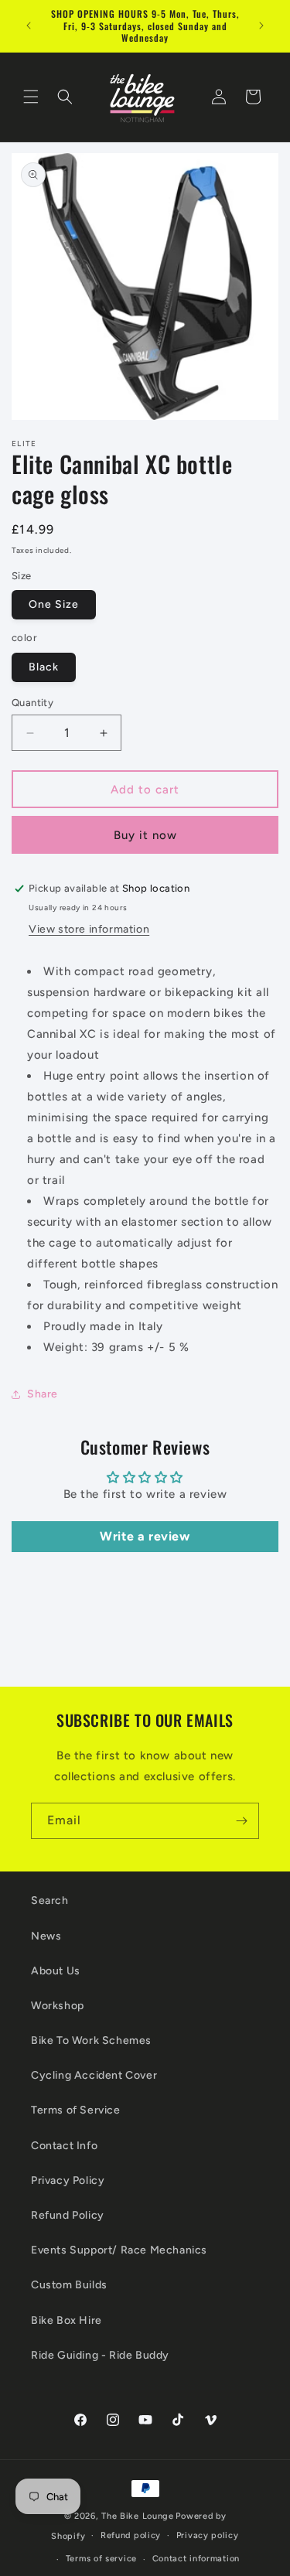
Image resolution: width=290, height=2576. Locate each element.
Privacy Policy (68, 2180)
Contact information (196, 2559)
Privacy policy (208, 2535)
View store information (89, 929)
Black (44, 667)
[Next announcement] (261, 26)
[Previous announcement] (29, 26)
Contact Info (64, 2146)
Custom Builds (69, 2285)
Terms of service (101, 2559)
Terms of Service (76, 2110)
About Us (56, 1971)
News (46, 1936)
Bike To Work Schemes (91, 2040)
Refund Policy (68, 2215)
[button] (31, 97)
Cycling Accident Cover (94, 2075)
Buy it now (145, 835)
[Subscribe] (241, 1821)
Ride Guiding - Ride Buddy (100, 2355)
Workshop (58, 2006)
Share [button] (43, 1394)
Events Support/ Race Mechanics (119, 2250)
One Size (54, 604)
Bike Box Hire (67, 2320)
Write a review (145, 1536)
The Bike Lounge (138, 2516)
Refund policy (131, 2535)
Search (50, 1900)
